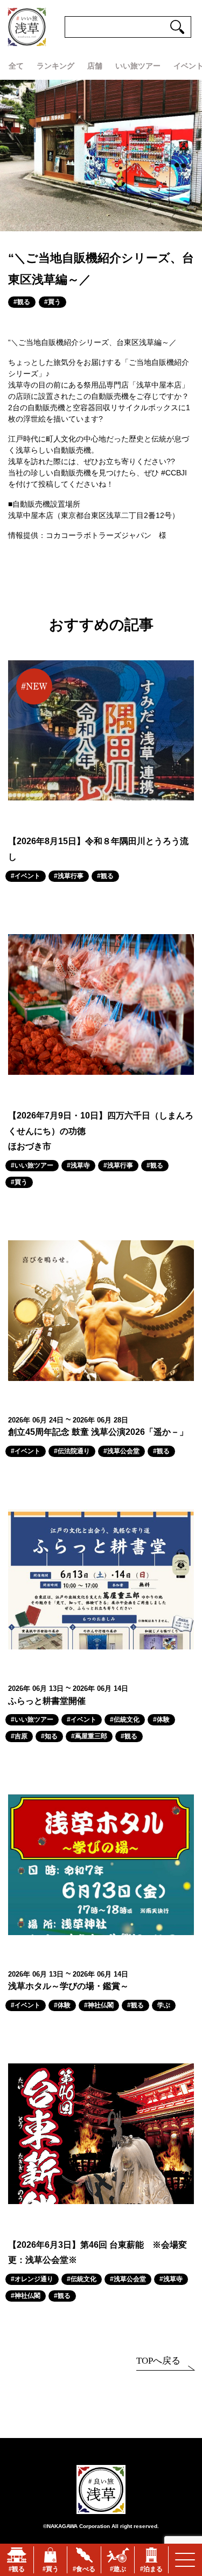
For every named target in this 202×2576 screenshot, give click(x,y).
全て (16, 66)
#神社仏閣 (99, 2005)
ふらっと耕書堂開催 (47, 1701)
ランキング (55, 66)
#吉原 (19, 1736)
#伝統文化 (125, 1719)
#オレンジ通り (32, 2279)
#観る (22, 302)
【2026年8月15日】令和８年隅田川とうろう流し (98, 849)
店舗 (95, 66)
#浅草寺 (78, 1165)
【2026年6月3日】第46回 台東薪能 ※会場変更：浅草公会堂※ (97, 2253)
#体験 (161, 1719)
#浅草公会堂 (121, 1451)
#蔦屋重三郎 (89, 1736)
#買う (53, 302)
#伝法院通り (72, 1451)
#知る (49, 1736)
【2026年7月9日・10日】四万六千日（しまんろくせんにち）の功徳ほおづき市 (101, 1131)
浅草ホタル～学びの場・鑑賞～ (68, 1986)
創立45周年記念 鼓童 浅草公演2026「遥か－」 (98, 1432)
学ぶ (164, 2005)
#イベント (26, 876)
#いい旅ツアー (32, 1165)
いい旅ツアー (138, 66)
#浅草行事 (69, 876)
